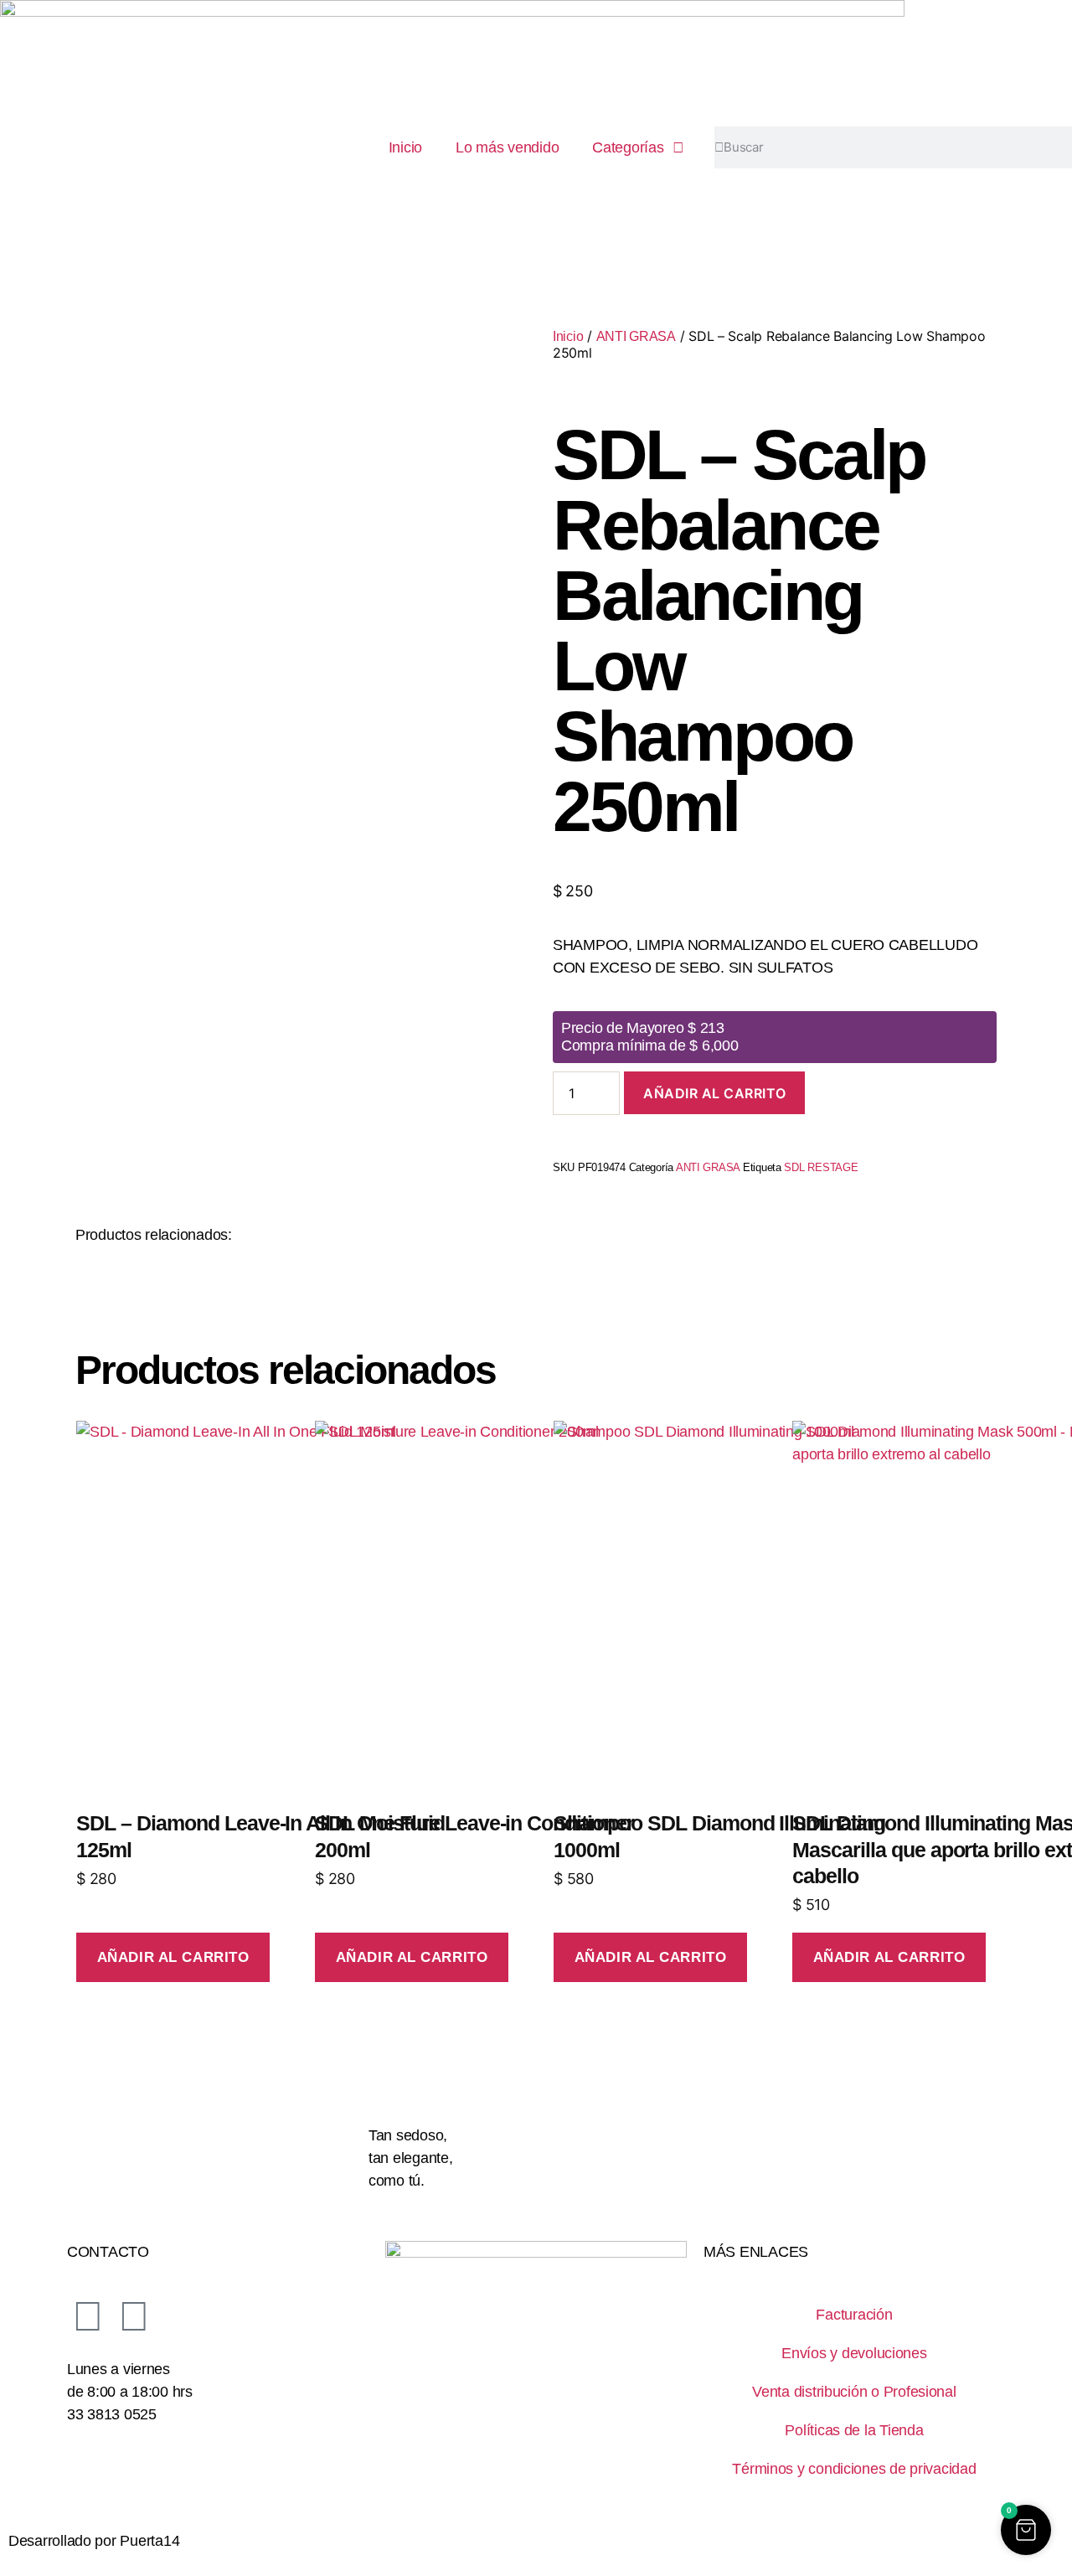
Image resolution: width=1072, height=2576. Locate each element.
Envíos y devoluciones (854, 2353)
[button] (1026, 2530)
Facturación (854, 2315)
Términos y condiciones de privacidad (854, 2469)
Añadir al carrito (714, 1093)
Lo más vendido (507, 147)
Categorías (628, 147)
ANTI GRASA (636, 336)
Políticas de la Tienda (854, 2430)
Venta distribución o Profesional (854, 2392)
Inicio (405, 147)
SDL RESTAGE (821, 1168)
